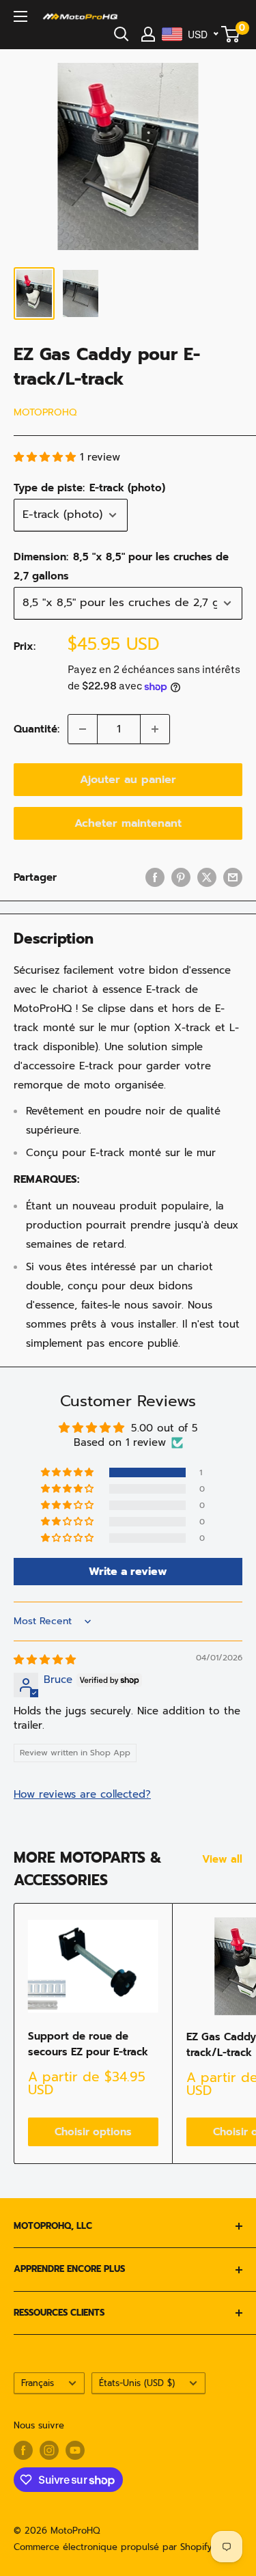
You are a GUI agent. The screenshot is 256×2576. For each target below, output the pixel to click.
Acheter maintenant (128, 823)
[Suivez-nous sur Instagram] (49, 2450)
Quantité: (37, 729)
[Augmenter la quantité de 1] (155, 729)
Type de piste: (89, 488)
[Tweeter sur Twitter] (207, 877)
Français (38, 2383)
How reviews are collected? (82, 1794)
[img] (45, 1660)
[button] (47, 457)
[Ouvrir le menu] (20, 16)
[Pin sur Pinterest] (181, 877)
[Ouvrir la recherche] (122, 34)
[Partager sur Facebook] (155, 877)
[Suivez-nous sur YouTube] (75, 2450)
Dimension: (121, 566)
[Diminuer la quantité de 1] (83, 729)
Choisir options (93, 2132)
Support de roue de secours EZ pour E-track (88, 2044)
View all (222, 1859)
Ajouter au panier (128, 780)
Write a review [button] (128, 1572)
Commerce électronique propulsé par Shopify (113, 2547)
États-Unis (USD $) (137, 2383)
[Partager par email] (233, 877)
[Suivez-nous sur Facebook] (23, 2450)
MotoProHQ (45, 412)
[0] (231, 34)
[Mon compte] (148, 34)
